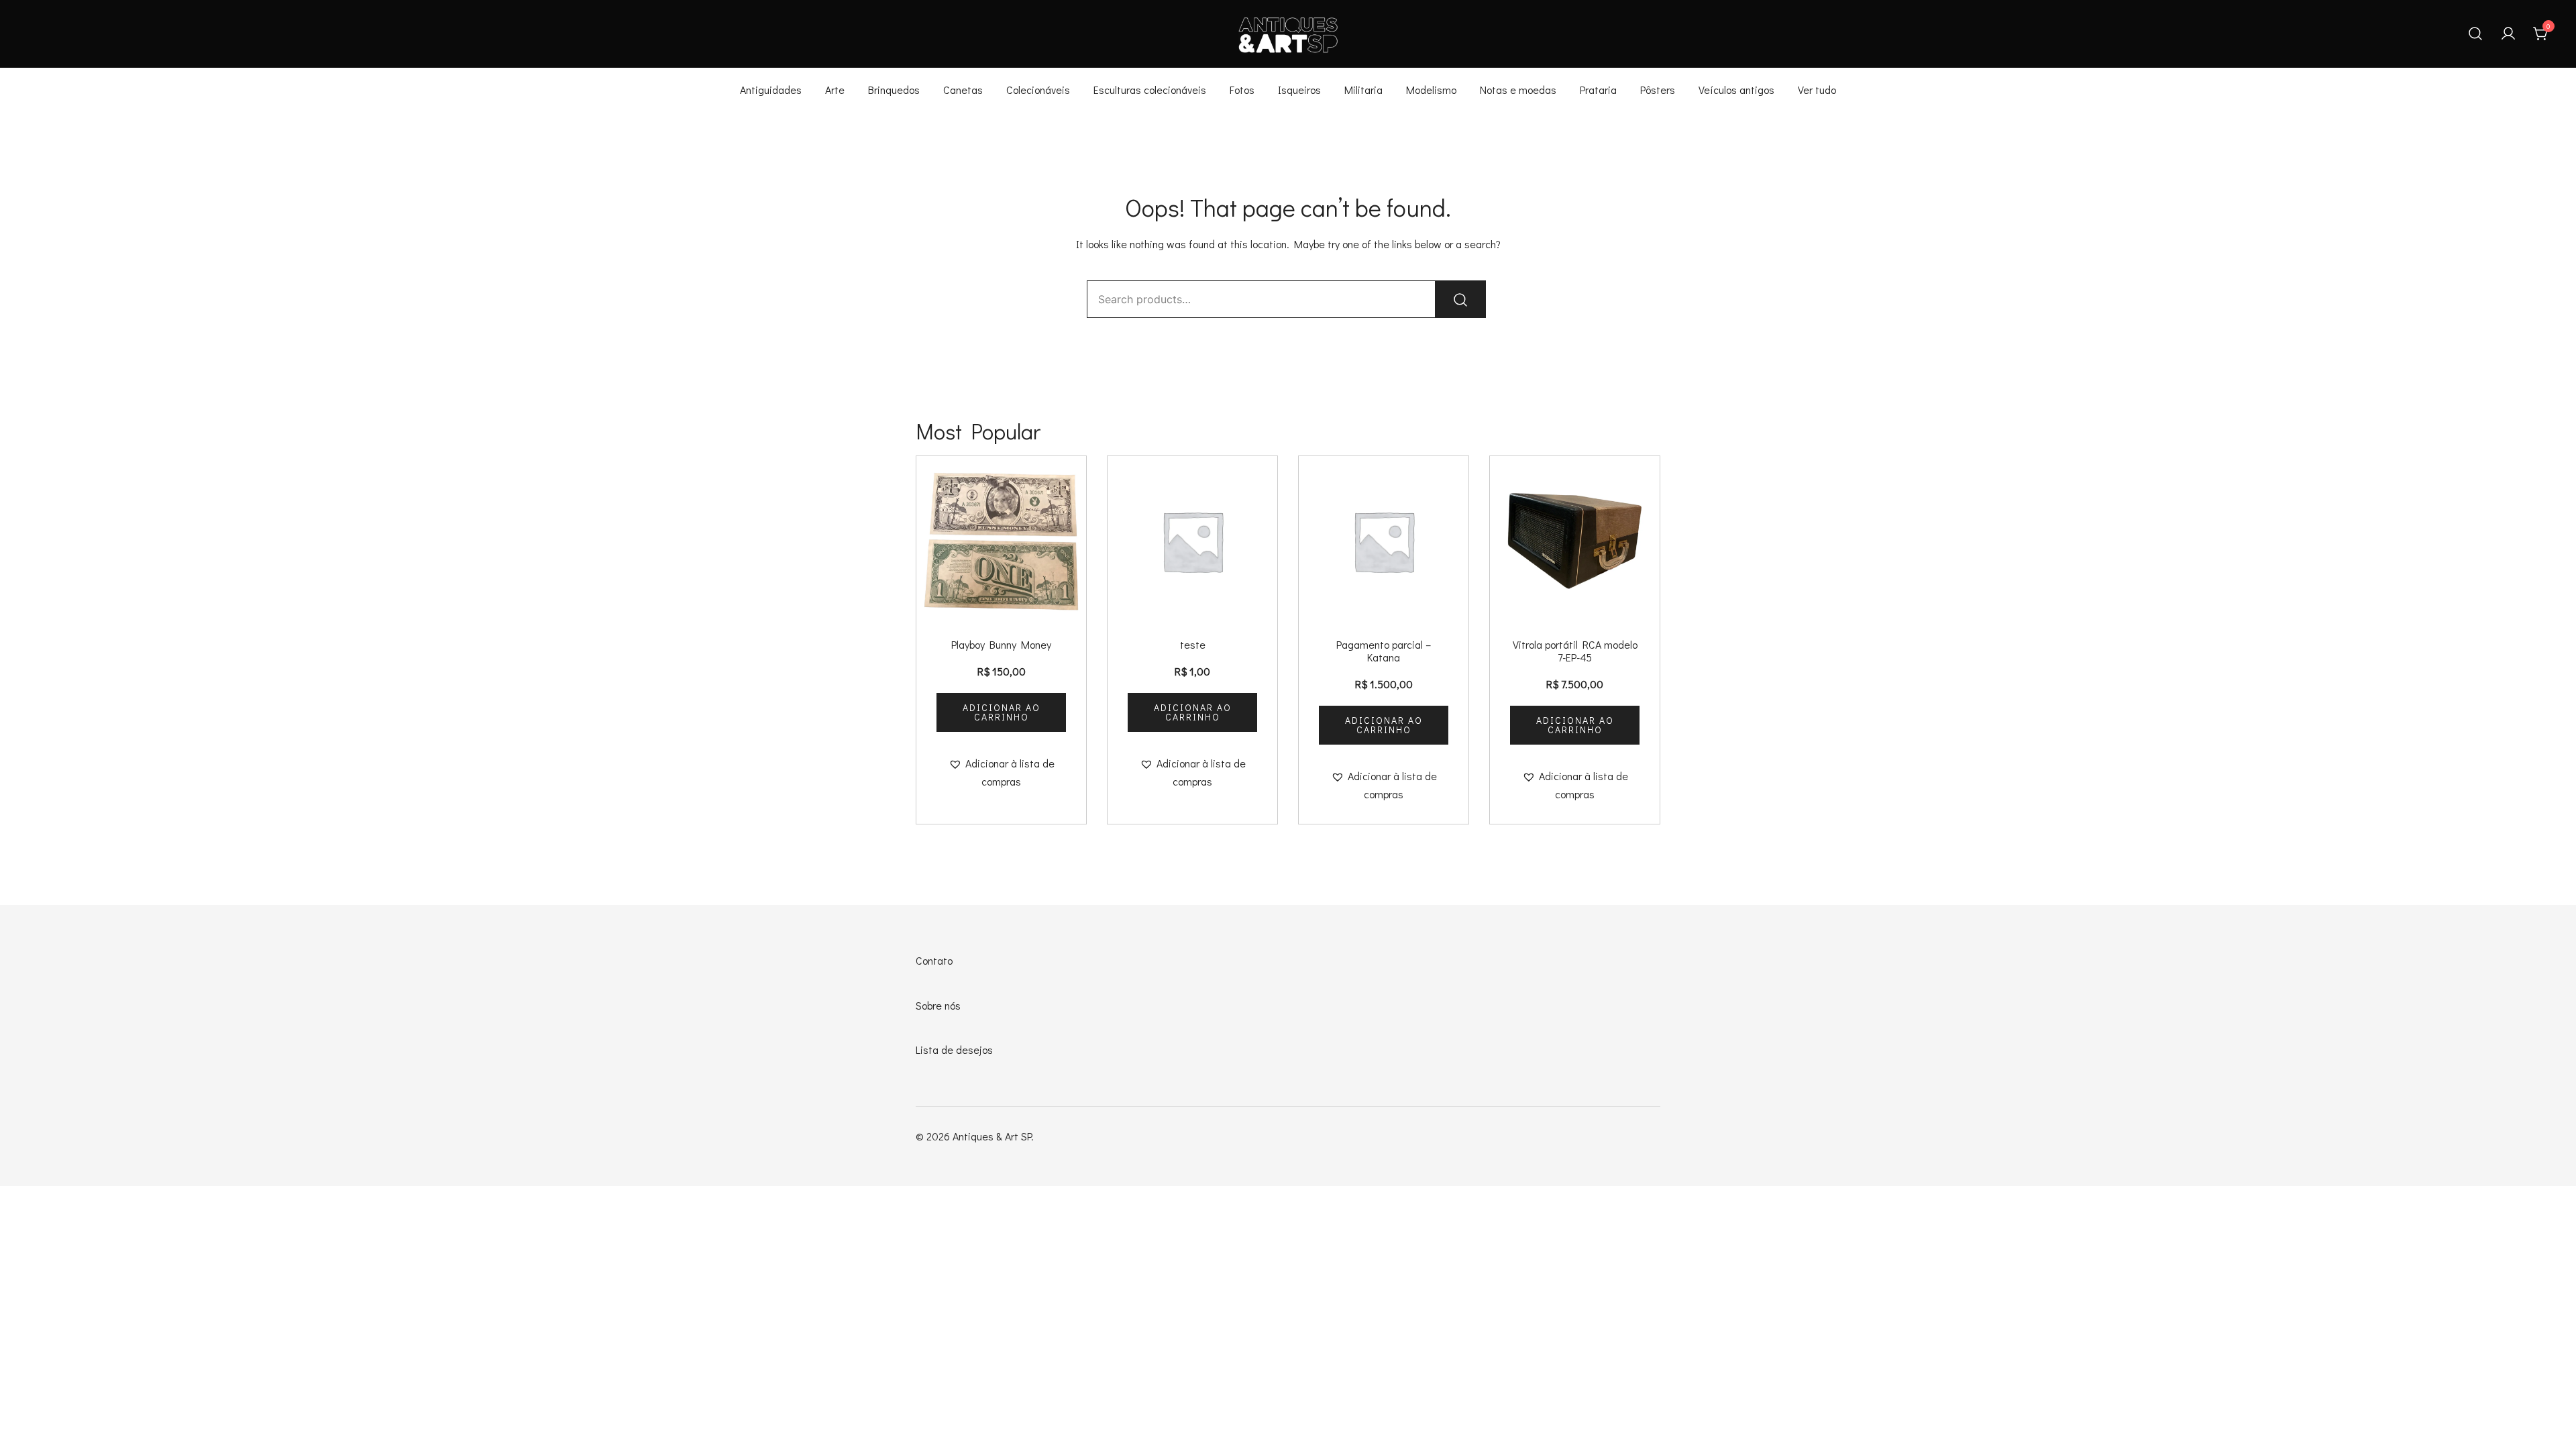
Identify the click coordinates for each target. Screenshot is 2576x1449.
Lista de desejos (954, 1050)
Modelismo (1431, 90)
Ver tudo (1817, 90)
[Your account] (2508, 34)
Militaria (1363, 90)
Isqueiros (1299, 90)
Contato (934, 960)
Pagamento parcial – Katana (1384, 651)
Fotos (1242, 90)
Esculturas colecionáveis (1150, 90)
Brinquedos (894, 90)
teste (1193, 644)
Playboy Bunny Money (1001, 644)
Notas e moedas (1518, 90)
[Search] (1460, 299)
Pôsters (1658, 90)
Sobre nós (938, 1005)
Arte (835, 90)
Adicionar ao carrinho (1002, 712)
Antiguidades (771, 90)
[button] (1001, 773)
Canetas (963, 90)
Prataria (1598, 90)
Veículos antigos (1736, 90)
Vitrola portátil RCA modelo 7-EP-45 (1575, 651)
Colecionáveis (1038, 90)
